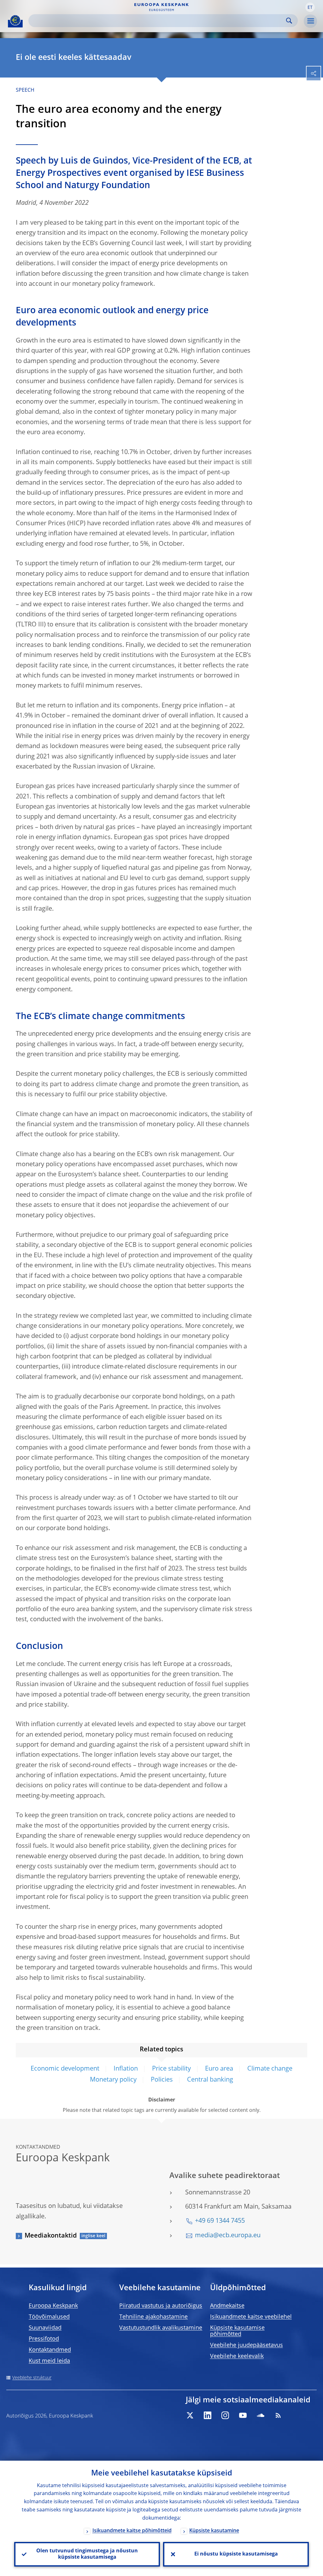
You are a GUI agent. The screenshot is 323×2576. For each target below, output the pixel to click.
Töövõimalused (49, 2317)
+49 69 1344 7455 (220, 2221)
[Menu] (310, 21)
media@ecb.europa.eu (228, 2236)
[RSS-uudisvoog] (278, 2415)
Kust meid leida (49, 2361)
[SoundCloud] (261, 2415)
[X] (190, 2415)
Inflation (126, 2069)
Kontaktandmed (50, 2350)
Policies (162, 2080)
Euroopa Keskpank (53, 2306)
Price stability (171, 2069)
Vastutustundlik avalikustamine (161, 2328)
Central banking (210, 2080)
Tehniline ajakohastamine (153, 2317)
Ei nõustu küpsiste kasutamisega (236, 2554)
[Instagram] (225, 2415)
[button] (310, 7)
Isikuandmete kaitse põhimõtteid (132, 2531)
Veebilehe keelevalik (237, 2356)
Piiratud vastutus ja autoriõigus (161, 2306)
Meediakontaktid (51, 2236)
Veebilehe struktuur (32, 2378)
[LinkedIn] (208, 2415)
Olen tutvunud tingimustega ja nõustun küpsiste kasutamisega (87, 2554)
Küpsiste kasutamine (214, 2531)
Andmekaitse (227, 2306)
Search (289, 21)
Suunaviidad (45, 2328)
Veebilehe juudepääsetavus (247, 2345)
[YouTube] (243, 2415)
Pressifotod (44, 2339)
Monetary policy (113, 2080)
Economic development (65, 2069)
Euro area (219, 2069)
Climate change (270, 2069)
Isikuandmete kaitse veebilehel (251, 2317)
